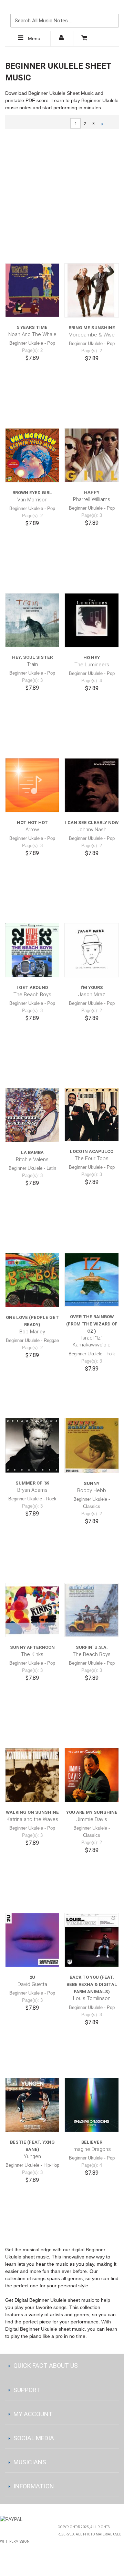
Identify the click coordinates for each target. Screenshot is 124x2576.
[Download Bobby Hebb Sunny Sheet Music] (91, 1445)
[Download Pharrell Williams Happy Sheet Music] (91, 455)
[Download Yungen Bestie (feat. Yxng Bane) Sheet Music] (32, 2105)
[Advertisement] (62, 196)
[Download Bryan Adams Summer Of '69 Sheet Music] (32, 1445)
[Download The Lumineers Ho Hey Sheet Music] (91, 620)
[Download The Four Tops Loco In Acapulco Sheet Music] (91, 1115)
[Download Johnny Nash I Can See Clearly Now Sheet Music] (91, 785)
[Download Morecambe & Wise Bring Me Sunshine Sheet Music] (91, 290)
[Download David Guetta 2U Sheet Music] (32, 1940)
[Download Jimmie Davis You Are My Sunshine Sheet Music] (91, 1775)
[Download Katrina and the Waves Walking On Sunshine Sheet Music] (32, 1775)
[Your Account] (62, 39)
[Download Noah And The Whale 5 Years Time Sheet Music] (32, 290)
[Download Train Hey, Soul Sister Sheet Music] (32, 620)
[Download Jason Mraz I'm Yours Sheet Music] (91, 950)
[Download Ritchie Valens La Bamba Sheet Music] (32, 1115)
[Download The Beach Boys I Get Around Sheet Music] (32, 950)
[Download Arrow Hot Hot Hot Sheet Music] (32, 785)
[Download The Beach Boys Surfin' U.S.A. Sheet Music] (91, 1610)
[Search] (112, 9)
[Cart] (85, 39)
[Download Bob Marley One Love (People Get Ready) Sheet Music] (32, 1280)
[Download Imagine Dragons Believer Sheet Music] (91, 2105)
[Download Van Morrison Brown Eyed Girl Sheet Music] (32, 455)
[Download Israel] (91, 1280)
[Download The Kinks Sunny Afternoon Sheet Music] (32, 1610)
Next (102, 124)
